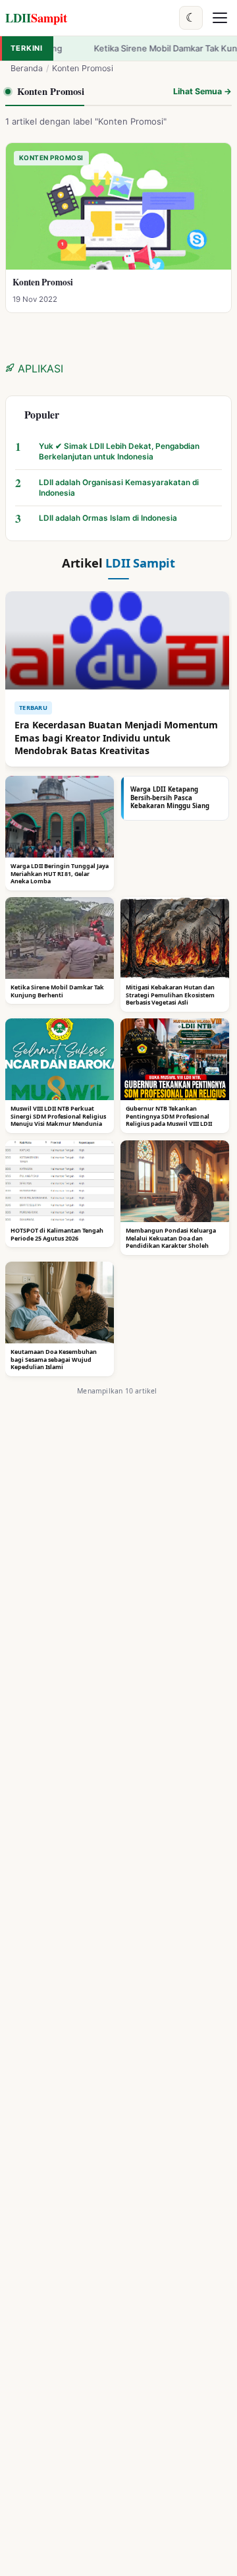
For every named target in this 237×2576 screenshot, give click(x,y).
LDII (36, 17)
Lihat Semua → (202, 91)
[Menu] (220, 18)
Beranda (27, 68)
